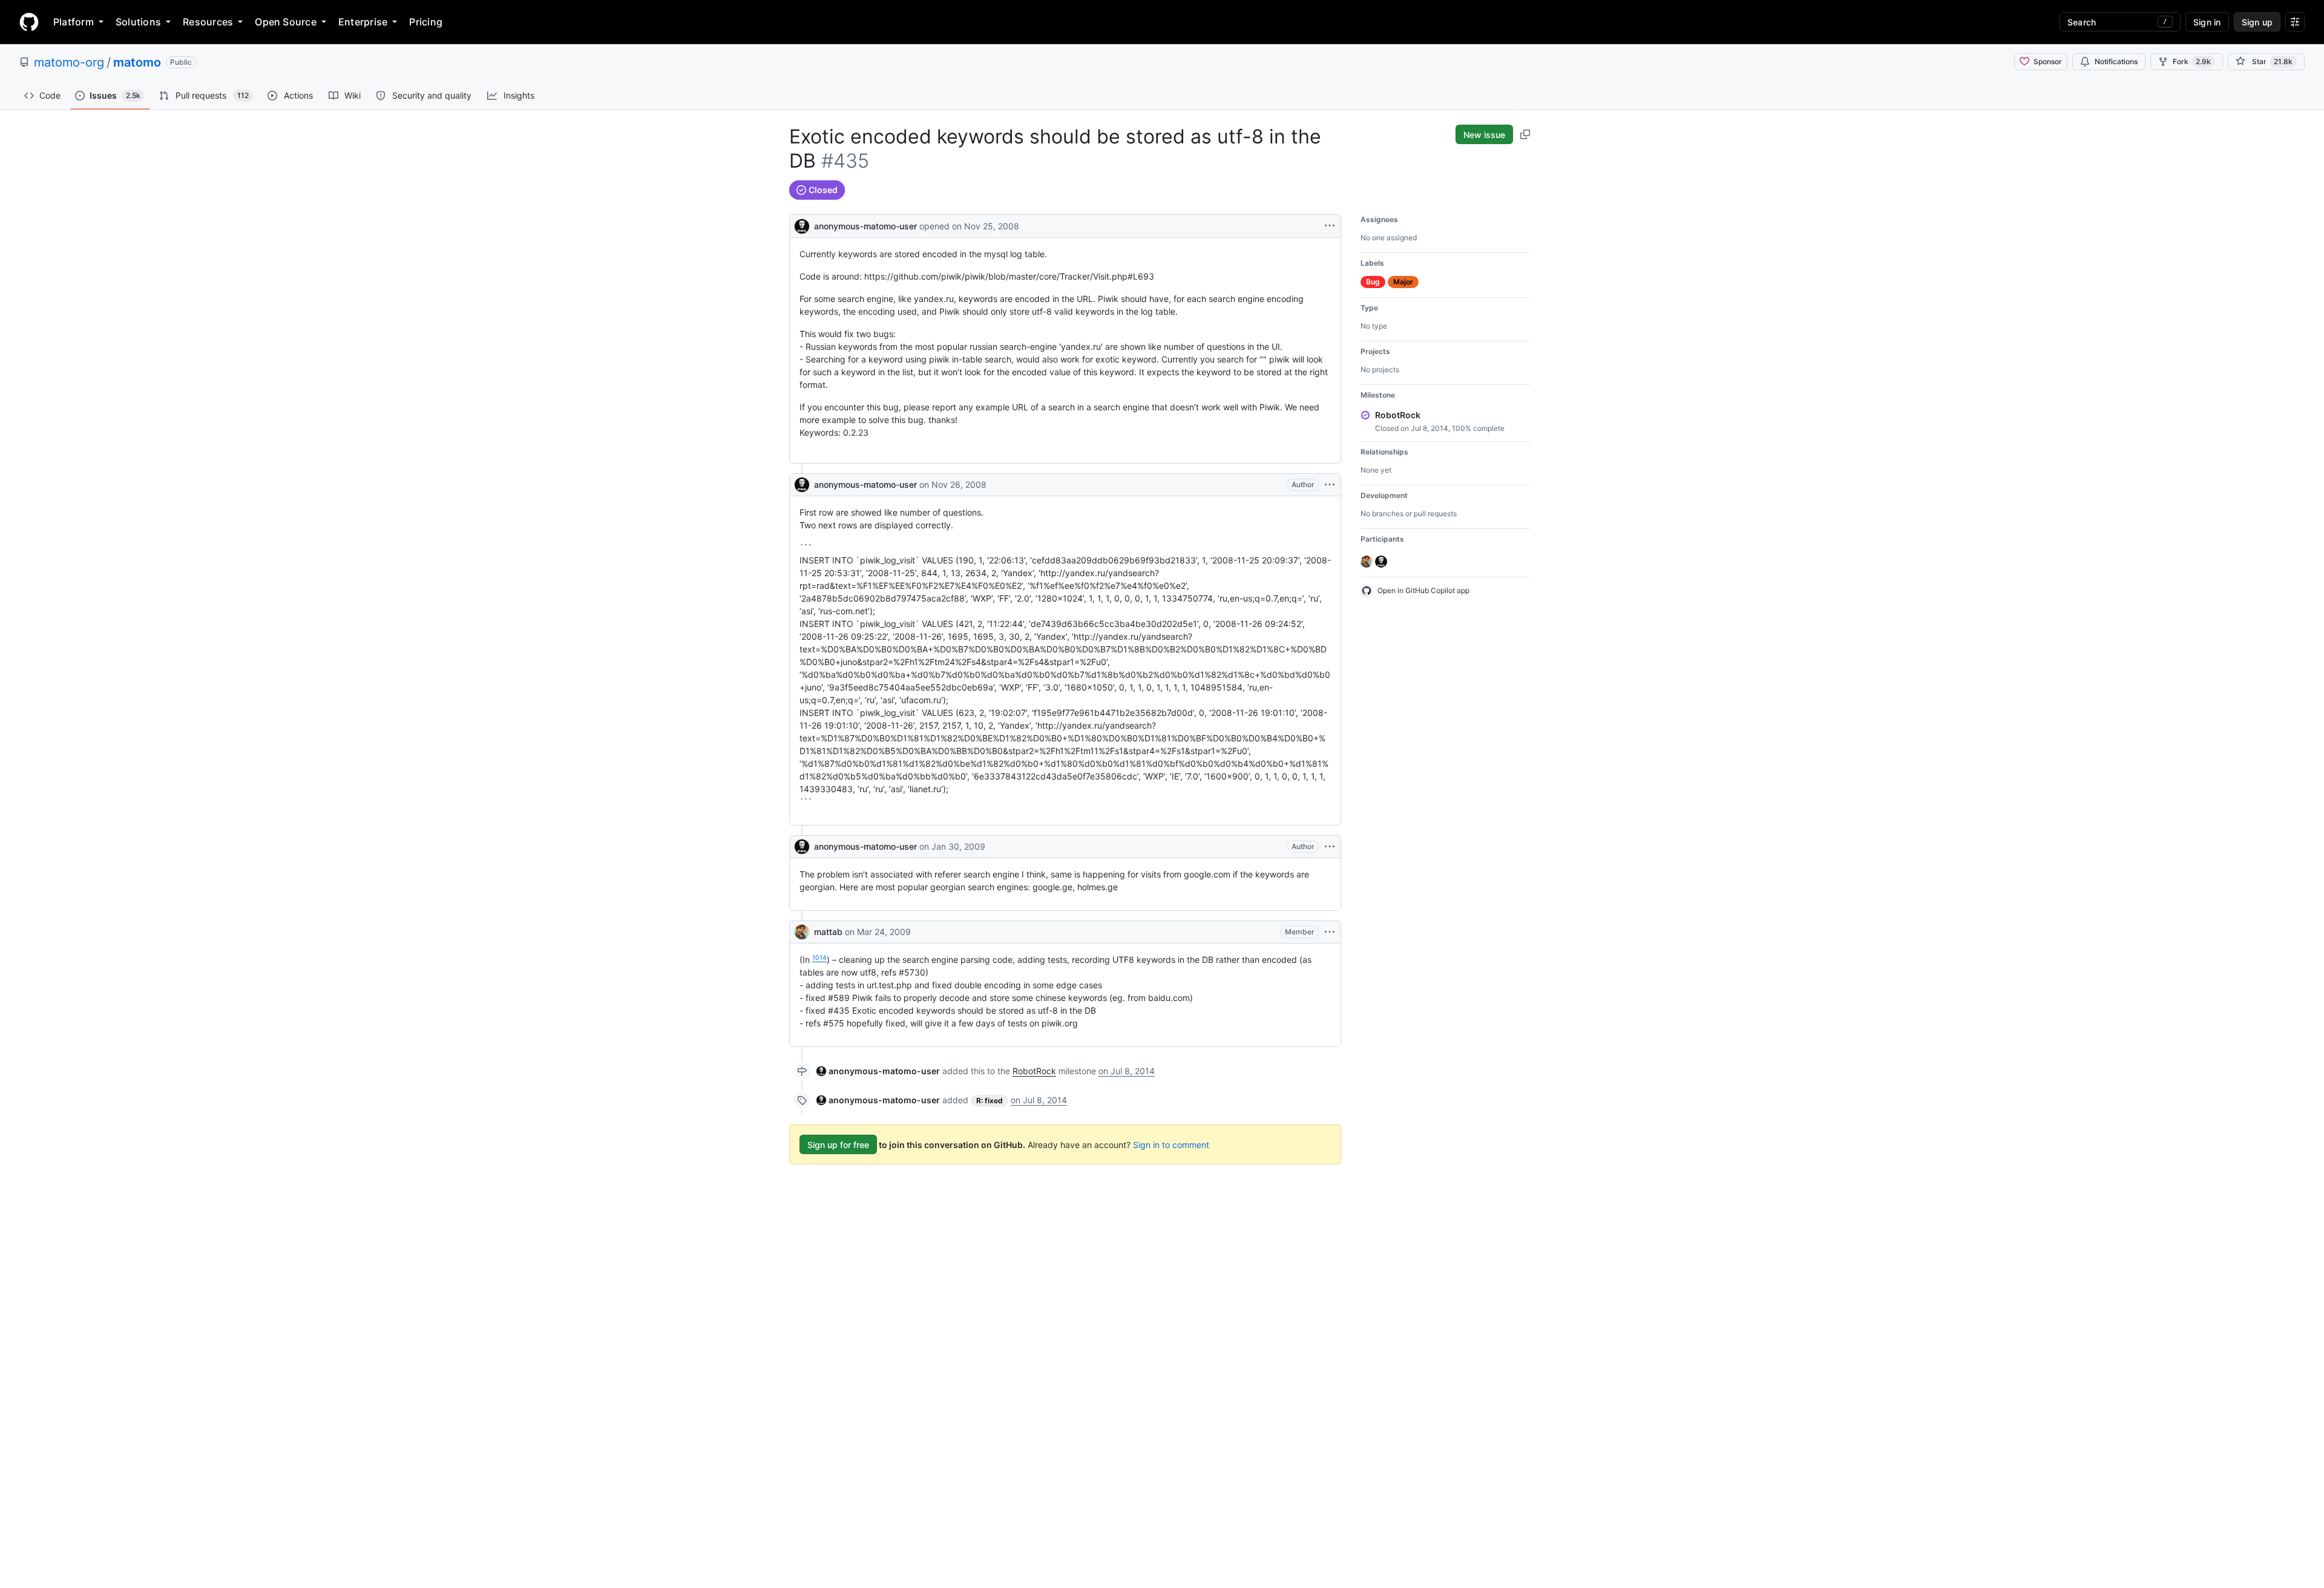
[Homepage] (29, 22)
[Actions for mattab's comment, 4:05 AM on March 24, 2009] (1330, 932)
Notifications (2116, 61)
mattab (828, 932)
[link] (878, 1071)
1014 (819, 958)
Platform (74, 22)
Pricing (426, 22)
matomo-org (69, 62)
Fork (2192, 61)
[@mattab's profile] (802, 932)
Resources (208, 22)
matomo (137, 62)
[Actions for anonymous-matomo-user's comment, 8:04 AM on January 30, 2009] (1330, 847)
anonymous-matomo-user (865, 226)
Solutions (138, 22)
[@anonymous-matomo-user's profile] (802, 225)
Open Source (286, 22)
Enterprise (363, 22)
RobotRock (1034, 1071)
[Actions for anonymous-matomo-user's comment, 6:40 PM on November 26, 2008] (1330, 485)
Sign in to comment (1171, 1145)
